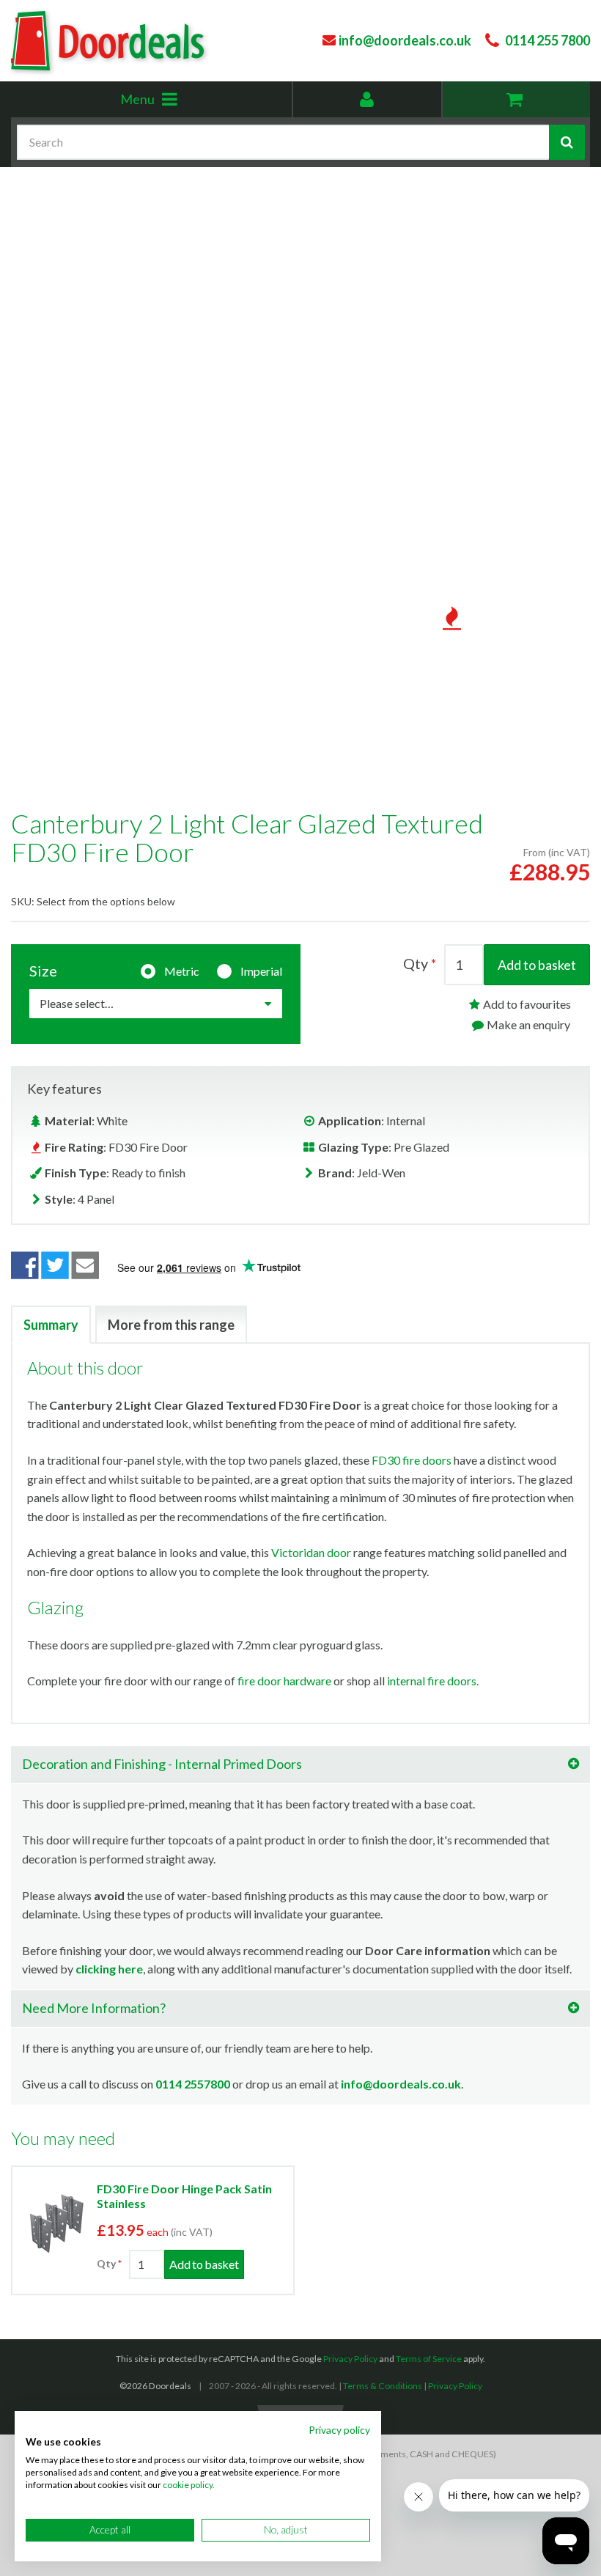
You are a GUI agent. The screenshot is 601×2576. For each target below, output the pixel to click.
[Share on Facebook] (25, 1265)
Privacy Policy (350, 2359)
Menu (171, 104)
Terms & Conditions (383, 2386)
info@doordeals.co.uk (401, 2084)
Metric (182, 971)
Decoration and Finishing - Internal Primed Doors (162, 1764)
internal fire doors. (433, 1681)
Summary (51, 1325)
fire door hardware (284, 1681)
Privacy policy (339, 2430)
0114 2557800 (193, 2084)
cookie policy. (189, 2485)
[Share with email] (86, 1265)
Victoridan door (311, 1552)
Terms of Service (429, 2359)
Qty (416, 963)
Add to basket (537, 965)
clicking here (109, 1969)
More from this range (171, 1325)
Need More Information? (94, 2008)
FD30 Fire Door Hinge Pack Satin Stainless (184, 2196)
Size (43, 971)
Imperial (261, 971)
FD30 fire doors (412, 1460)
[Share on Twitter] (55, 1265)
